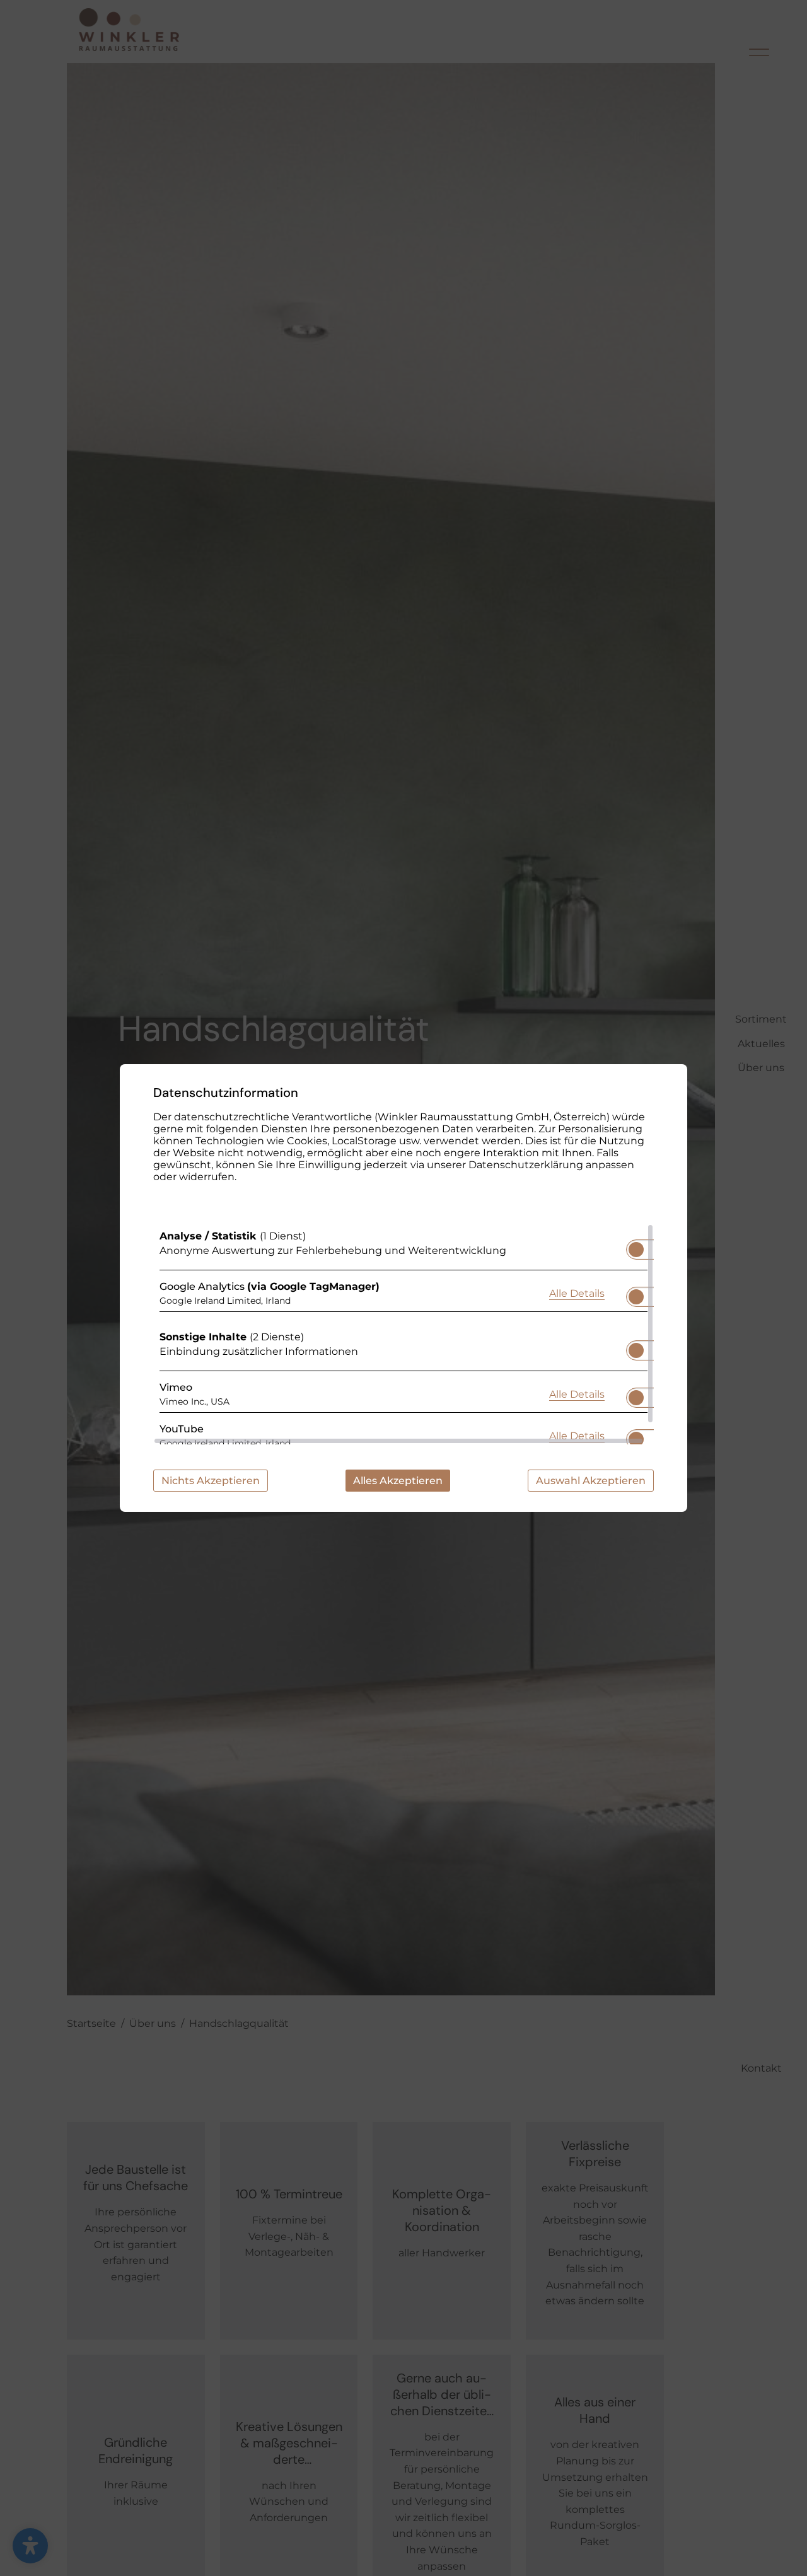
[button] (636, 1250)
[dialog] (403, 1288)
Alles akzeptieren (398, 1481)
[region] (403, 1334)
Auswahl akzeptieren (591, 1481)
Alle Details (577, 1293)
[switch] (636, 1246)
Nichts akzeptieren (211, 1481)
